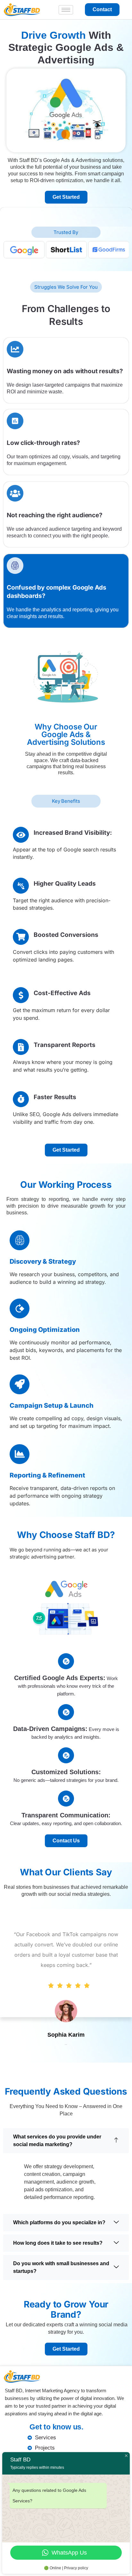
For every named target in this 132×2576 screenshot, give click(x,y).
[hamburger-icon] (66, 10)
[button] (66, 2141)
